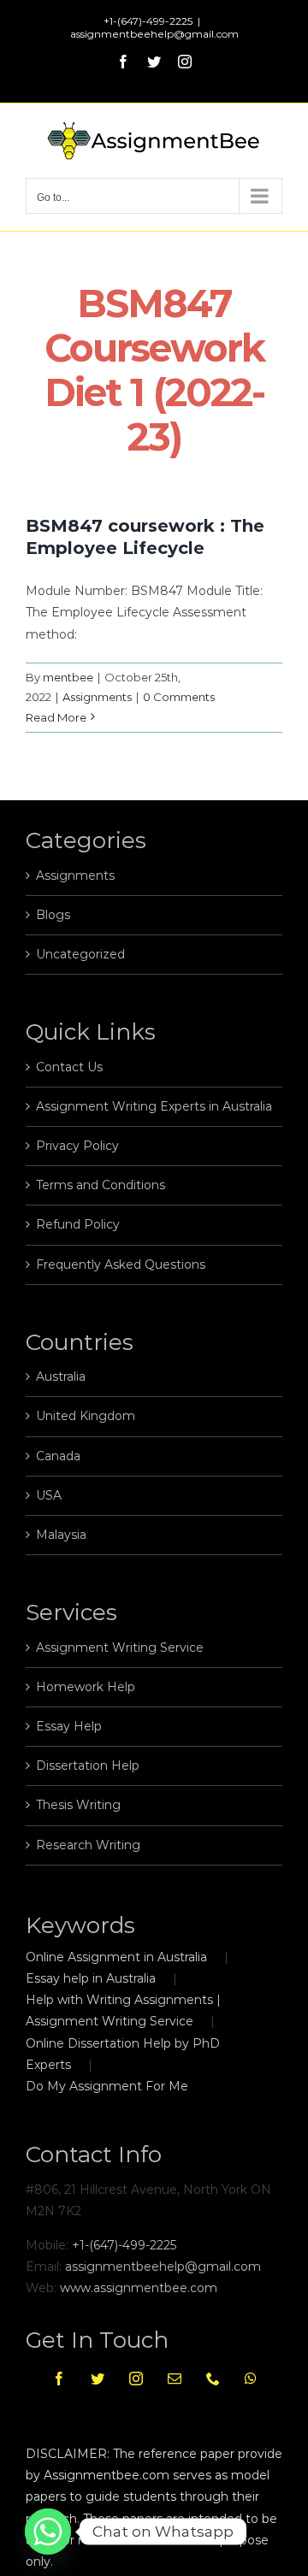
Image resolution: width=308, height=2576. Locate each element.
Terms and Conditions (101, 1185)
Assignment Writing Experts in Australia (154, 1106)
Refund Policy (78, 1224)
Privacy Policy (77, 1146)
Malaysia (61, 1535)
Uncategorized (80, 954)
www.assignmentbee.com (139, 2288)
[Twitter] (98, 2379)
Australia (61, 1376)
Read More (56, 717)
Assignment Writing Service (120, 1648)
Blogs (53, 915)
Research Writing (88, 1845)
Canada (58, 1456)
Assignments (97, 697)
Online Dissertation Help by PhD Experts (123, 2054)
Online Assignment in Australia (116, 1957)
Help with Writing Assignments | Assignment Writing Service (123, 2010)
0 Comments (179, 697)
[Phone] (213, 2379)
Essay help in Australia (91, 1978)
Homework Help (86, 1687)
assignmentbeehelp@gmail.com (154, 34)
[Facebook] (59, 2379)
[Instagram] (136, 2379)
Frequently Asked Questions (121, 1264)
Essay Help (69, 1726)
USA (49, 1495)
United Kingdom (86, 1416)
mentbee (68, 677)
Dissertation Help (88, 1765)
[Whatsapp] (251, 2379)
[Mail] (175, 2379)
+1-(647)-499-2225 (124, 2245)
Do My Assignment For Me (107, 2086)
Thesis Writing (78, 1805)
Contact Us (69, 1067)
